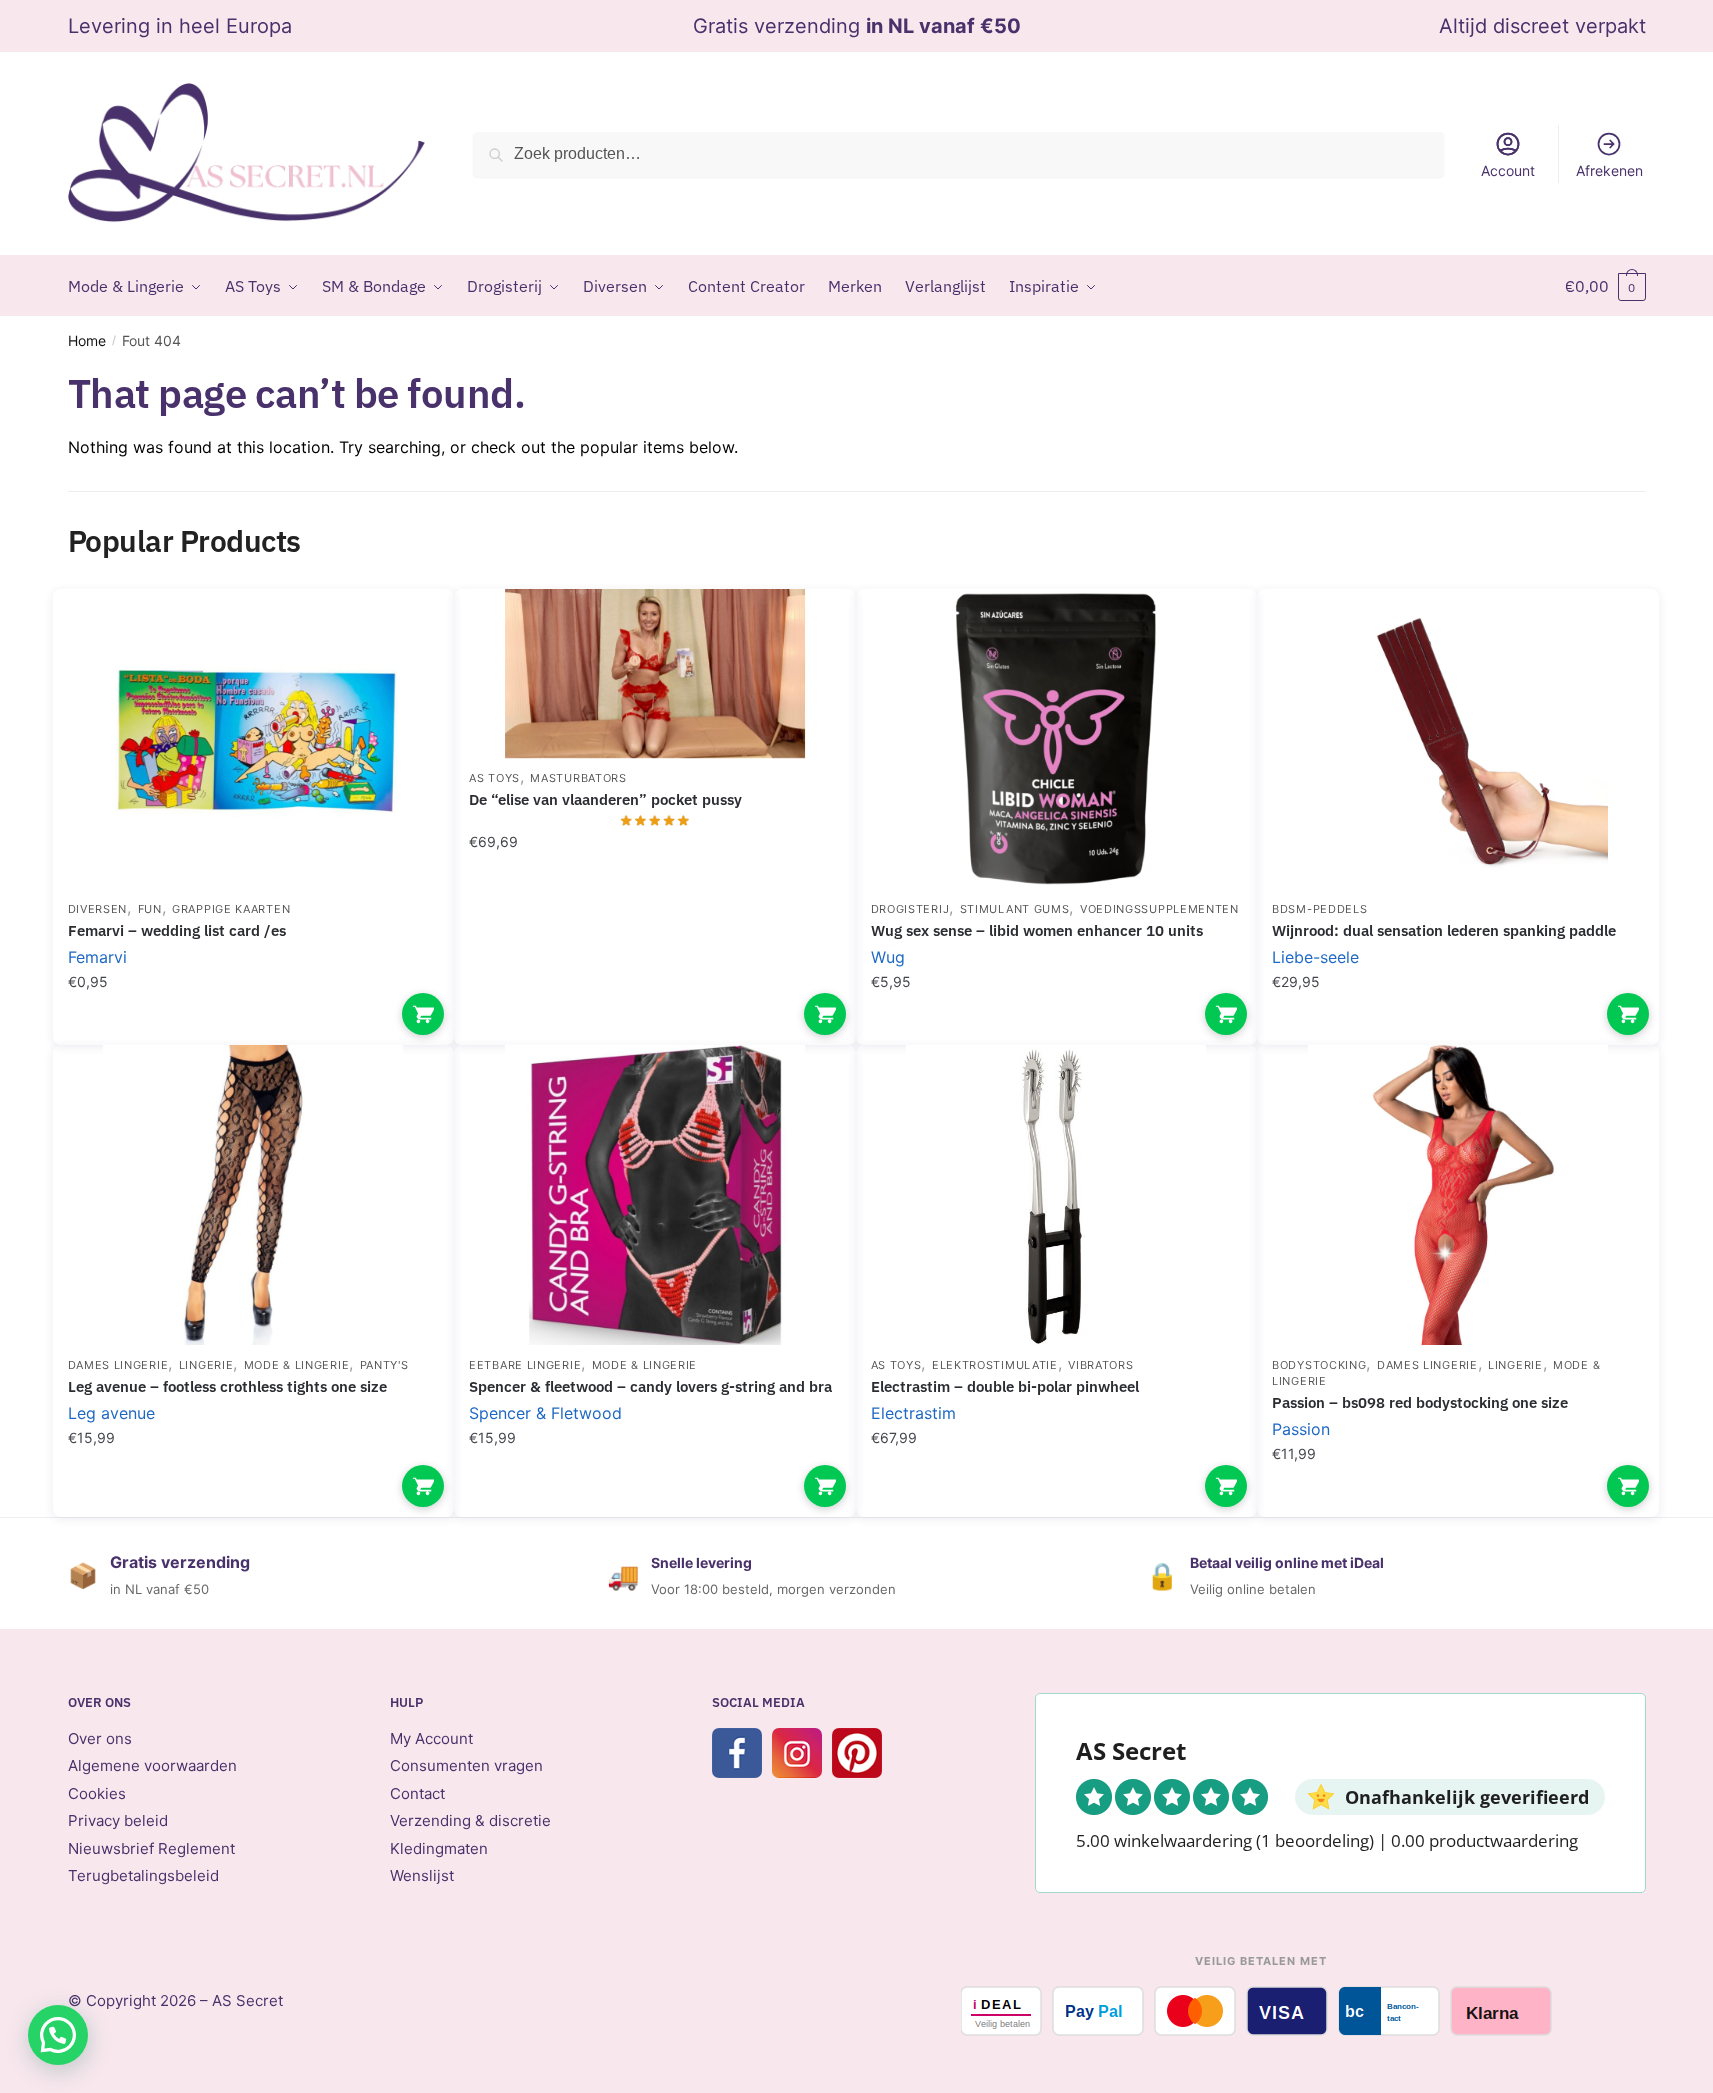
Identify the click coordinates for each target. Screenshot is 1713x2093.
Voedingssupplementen (1159, 909)
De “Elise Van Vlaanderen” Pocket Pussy (605, 799)
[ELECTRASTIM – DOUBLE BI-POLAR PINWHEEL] (1057, 1195)
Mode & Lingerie (297, 1365)
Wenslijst (422, 1875)
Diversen (98, 909)
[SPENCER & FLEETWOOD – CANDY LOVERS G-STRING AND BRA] (655, 1195)
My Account (431, 1738)
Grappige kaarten (231, 909)
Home (87, 340)
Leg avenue (111, 1413)
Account (1508, 170)
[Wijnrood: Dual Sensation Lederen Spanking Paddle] (1458, 739)
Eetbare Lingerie (525, 1365)
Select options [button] (423, 1014)
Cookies (97, 1793)
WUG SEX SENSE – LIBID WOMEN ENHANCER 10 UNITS (1037, 930)
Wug (888, 957)
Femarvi (97, 957)
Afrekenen (1609, 170)
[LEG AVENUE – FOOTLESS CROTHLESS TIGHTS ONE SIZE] (254, 1195)
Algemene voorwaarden (152, 1765)
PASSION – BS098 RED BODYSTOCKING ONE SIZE (1420, 1402)
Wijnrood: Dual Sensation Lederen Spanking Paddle (1444, 930)
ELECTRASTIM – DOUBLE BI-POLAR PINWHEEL (1005, 1386)
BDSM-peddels (1319, 909)
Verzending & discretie (470, 1820)
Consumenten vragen (466, 1765)
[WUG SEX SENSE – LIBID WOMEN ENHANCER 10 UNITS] (1057, 739)
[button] (58, 2035)
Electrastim (913, 1413)
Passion (1301, 1429)
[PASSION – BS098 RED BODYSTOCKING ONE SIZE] (1458, 1195)
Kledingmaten (439, 1848)
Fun (150, 909)
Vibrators (1100, 1365)
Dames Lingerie (118, 1365)
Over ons (100, 1738)
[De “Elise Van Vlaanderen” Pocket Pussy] (655, 673)
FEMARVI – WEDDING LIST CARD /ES (177, 930)
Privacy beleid (118, 1820)
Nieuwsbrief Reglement (151, 1848)
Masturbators (578, 778)
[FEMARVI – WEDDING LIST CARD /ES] (254, 739)
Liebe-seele (1315, 957)
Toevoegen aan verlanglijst (404, 634)
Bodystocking (1319, 1365)
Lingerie (206, 1365)
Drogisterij (910, 909)
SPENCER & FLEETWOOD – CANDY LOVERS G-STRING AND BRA (650, 1386)
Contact (417, 1793)
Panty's (384, 1365)
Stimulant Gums (1015, 909)
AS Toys (494, 778)
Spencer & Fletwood (545, 1413)
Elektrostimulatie (995, 1365)
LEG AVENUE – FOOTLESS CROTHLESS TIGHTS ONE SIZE (227, 1386)
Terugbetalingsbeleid (143, 1875)
